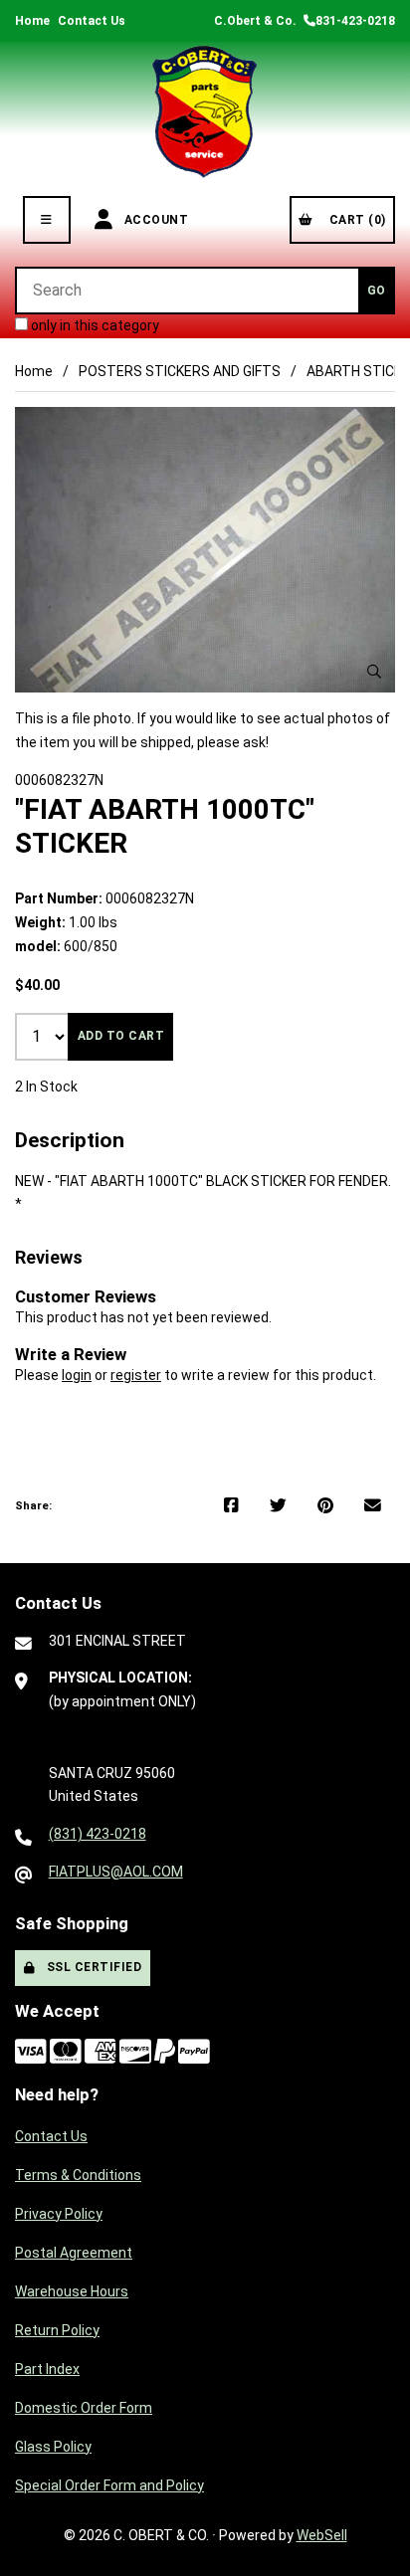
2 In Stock (46, 1087)
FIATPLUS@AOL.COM (116, 1872)
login (77, 1375)
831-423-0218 (355, 21)
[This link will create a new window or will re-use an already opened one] (231, 1506)
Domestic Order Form (84, 2408)
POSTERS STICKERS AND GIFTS (180, 371)
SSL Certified (91, 1967)
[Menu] (47, 220)
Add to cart (121, 1036)
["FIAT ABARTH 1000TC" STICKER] (205, 550)
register (136, 1375)
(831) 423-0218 (98, 1834)
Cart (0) (354, 220)
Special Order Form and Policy (109, 2485)
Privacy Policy (59, 2214)
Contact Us (92, 21)
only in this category (94, 325)
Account (153, 220)
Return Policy (57, 2330)
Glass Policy (53, 2447)
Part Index (47, 2369)
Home (32, 21)
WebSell (322, 2535)
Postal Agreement (74, 2253)
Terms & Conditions (78, 2175)
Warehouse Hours (72, 2291)
